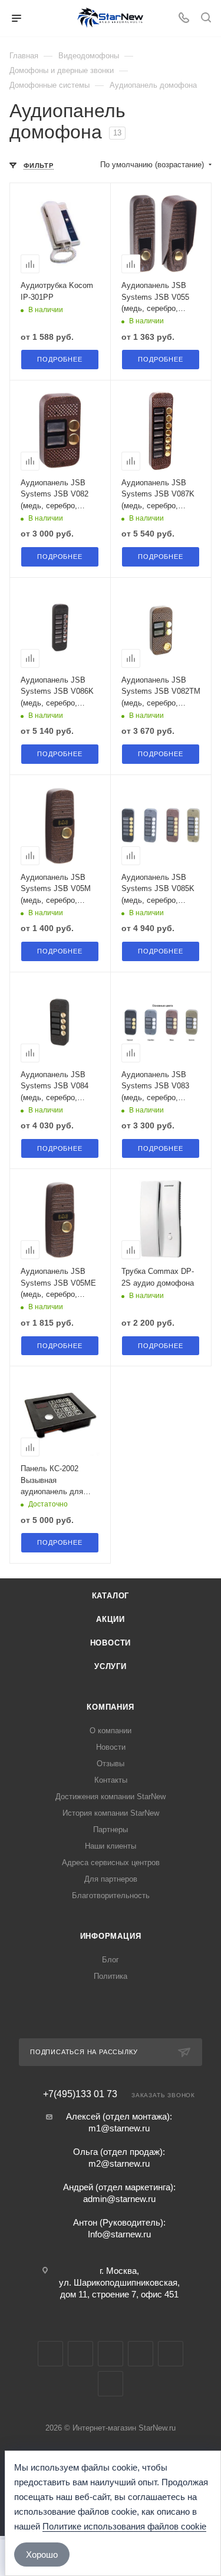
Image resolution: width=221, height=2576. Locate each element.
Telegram (80, 2354)
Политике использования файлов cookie (124, 2526)
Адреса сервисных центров (111, 1863)
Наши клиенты (111, 1846)
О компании (111, 1731)
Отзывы (111, 1764)
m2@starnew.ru (119, 2163)
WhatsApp (171, 2354)
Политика (111, 1976)
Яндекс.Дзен (111, 2384)
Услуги (111, 1666)
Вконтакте (50, 2354)
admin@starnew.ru (119, 2199)
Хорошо (42, 2555)
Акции (111, 1619)
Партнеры (111, 1830)
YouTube (111, 2354)
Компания (110, 1707)
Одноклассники (141, 2354)
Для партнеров (111, 1879)
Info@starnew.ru (119, 2234)
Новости (111, 1643)
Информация (111, 1936)
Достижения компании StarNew (111, 1797)
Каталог (111, 1596)
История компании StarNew (111, 1813)
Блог (111, 1960)
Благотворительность (111, 1895)
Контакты (111, 1780)
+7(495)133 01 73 (80, 2094)
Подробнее (60, 359)
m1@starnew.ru (119, 2128)
